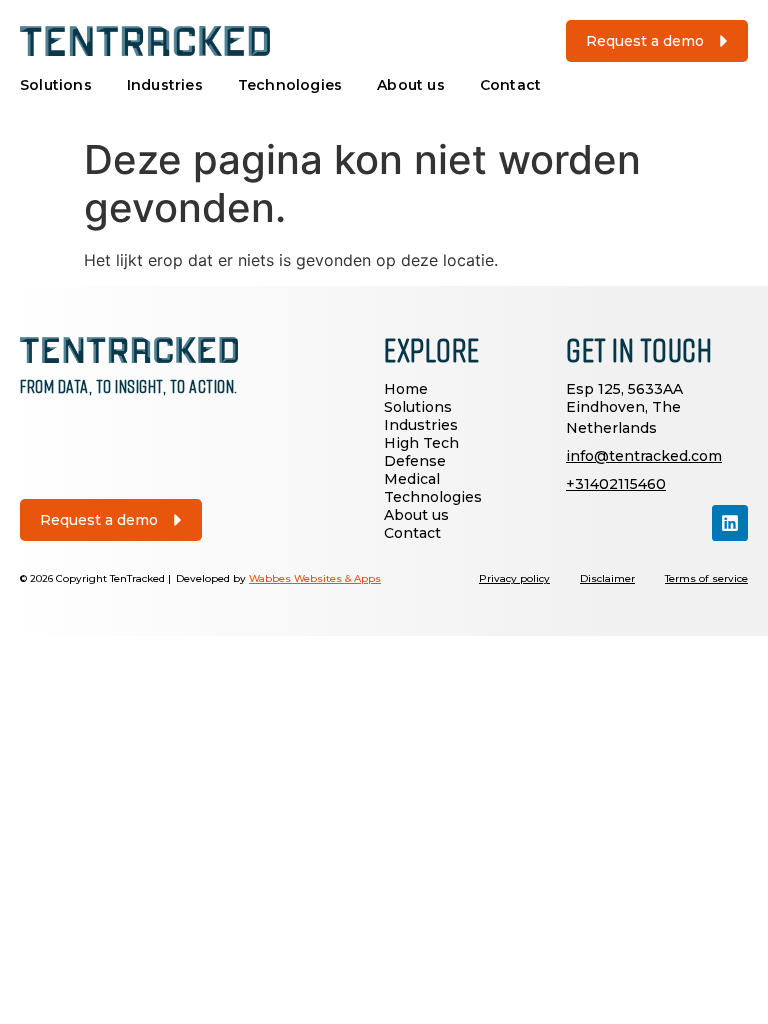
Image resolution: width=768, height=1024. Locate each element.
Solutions (56, 85)
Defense (415, 461)
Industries (165, 85)
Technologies (290, 85)
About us (411, 85)
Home (406, 389)
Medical (412, 479)
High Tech (421, 443)
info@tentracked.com (644, 456)
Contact (510, 85)
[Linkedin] (730, 523)
